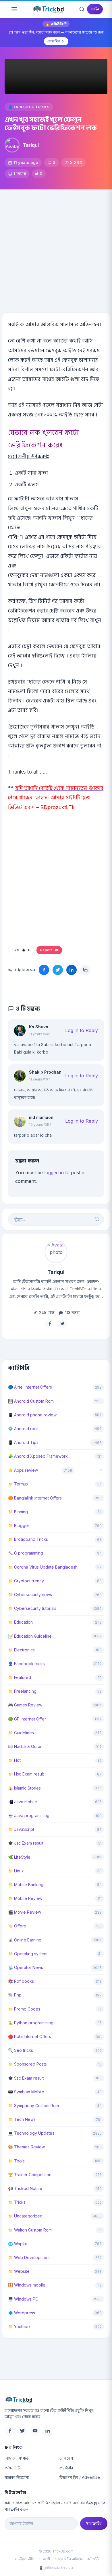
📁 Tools (16, 2161)
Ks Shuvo (39, 1027)
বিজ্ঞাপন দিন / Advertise (80, 2477)
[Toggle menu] (14, 9)
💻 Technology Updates (31, 2133)
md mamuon (41, 1117)
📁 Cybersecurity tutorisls (32, 1608)
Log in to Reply (82, 1030)
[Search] (82, 9)
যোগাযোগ (66, 2458)
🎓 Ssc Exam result (26, 2078)
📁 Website (19, 2271)
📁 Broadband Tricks (28, 1539)
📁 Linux (16, 1871)
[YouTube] (35, 2431)
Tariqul (31, 145)
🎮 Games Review (25, 1705)
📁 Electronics (21, 1650)
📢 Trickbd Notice (25, 2188)
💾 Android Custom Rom (31, 1401)
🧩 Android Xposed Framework (38, 1456)
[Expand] (101, 1470)
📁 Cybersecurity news (30, 1595)
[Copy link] (85, 970)
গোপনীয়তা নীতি (24, 2559)
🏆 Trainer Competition (30, 2175)
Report (47, 950)
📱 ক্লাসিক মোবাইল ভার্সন (56, 2568)
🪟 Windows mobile (27, 2285)
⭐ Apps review (23, 1470)
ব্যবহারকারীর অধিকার (69, 2559)
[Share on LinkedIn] (72, 970)
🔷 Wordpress (22, 2313)
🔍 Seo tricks (21, 2050)
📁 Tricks (17, 2202)
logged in (54, 1172)
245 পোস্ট (46, 1313)
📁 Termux (18, 1484)
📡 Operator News (26, 1967)
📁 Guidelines (21, 1733)
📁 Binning (18, 1512)
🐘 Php (15, 1995)
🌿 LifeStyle (19, 1857)
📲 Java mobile (23, 1802)
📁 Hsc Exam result (26, 1774)
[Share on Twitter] (58, 970)
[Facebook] (10, 2431)
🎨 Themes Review (26, 2147)
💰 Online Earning (25, 1940)
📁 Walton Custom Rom (30, 2230)
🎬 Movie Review (25, 1912)
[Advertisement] (56, 248)
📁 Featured (20, 1677)
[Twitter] (22, 2431)
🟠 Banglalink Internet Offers (35, 1498)
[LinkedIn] (48, 2431)
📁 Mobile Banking (26, 1885)
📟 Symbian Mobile (26, 2092)
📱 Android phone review (32, 1415)
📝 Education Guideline (30, 1636)
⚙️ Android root (23, 1429)
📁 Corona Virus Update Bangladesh (43, 1567)
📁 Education (20, 1622)
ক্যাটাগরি (66, 2468)
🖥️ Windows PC (23, 2299)
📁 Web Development (29, 2257)
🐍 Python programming (31, 2023)
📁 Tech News (22, 2119)
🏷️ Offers (17, 1926)
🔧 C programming (26, 1553)
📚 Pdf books (21, 1981)
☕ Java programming (29, 1815)
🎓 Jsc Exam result (26, 1843)
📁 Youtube (19, 2327)
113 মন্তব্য (72, 1313)
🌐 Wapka (18, 2244)
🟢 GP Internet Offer (27, 1719)
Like (21, 950)
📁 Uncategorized (25, 2216)
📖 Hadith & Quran (25, 1746)
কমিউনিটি (12, 2468)
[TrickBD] (56, 2400)
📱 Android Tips (23, 1442)
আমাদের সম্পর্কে (17, 2458)
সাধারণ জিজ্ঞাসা (17, 2477)
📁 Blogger (19, 1525)
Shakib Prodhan (45, 1072)
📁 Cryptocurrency (26, 1581)
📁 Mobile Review (25, 1898)
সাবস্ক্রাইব (94, 2523)
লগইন (95, 9)
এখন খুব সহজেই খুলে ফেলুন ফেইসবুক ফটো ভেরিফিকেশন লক (51, 124)
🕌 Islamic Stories (24, 1788)
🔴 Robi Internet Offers (30, 2036)
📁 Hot (14, 1760)
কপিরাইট (93, 2559)
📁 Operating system (28, 1954)
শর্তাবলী (45, 2559)
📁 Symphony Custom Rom (33, 2106)
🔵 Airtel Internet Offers (30, 1387)
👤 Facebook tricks (29, 107)
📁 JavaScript (21, 1829)
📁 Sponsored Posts (27, 2064)
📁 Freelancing (22, 1691)
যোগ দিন (54, 41)
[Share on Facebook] (44, 970)
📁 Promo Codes (24, 2009)
